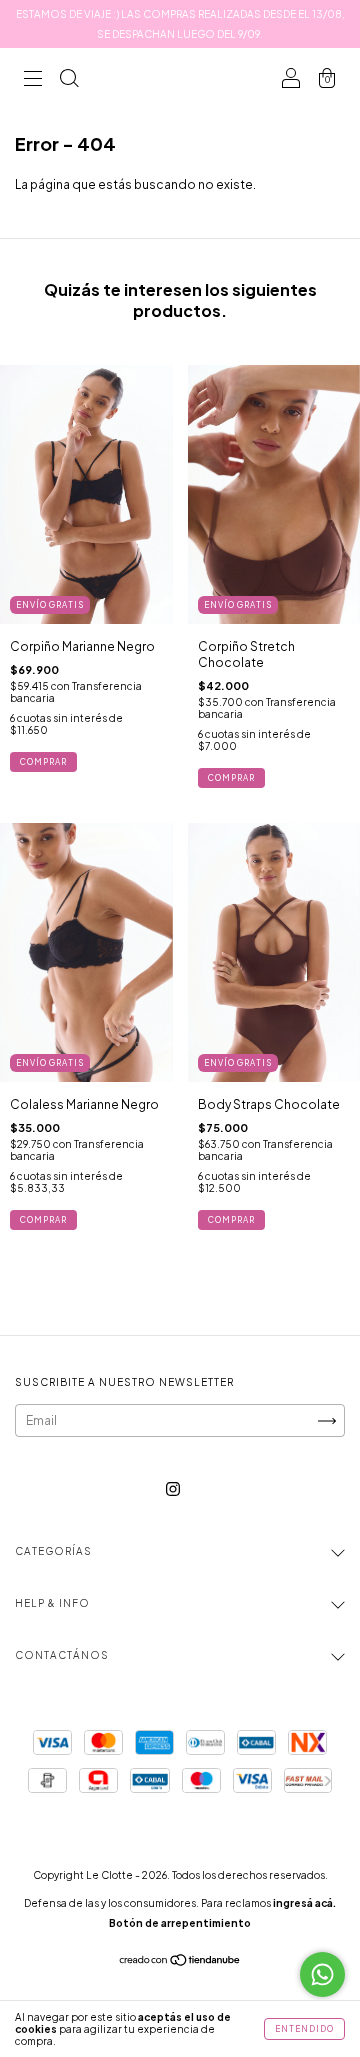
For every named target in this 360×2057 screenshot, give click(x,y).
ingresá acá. (304, 1903)
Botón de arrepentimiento (180, 1923)
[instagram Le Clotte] (173, 1489)
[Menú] (33, 80)
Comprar (43, 762)
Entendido (304, 2029)
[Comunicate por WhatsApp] (322, 1974)
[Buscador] (69, 80)
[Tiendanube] (180, 1962)
